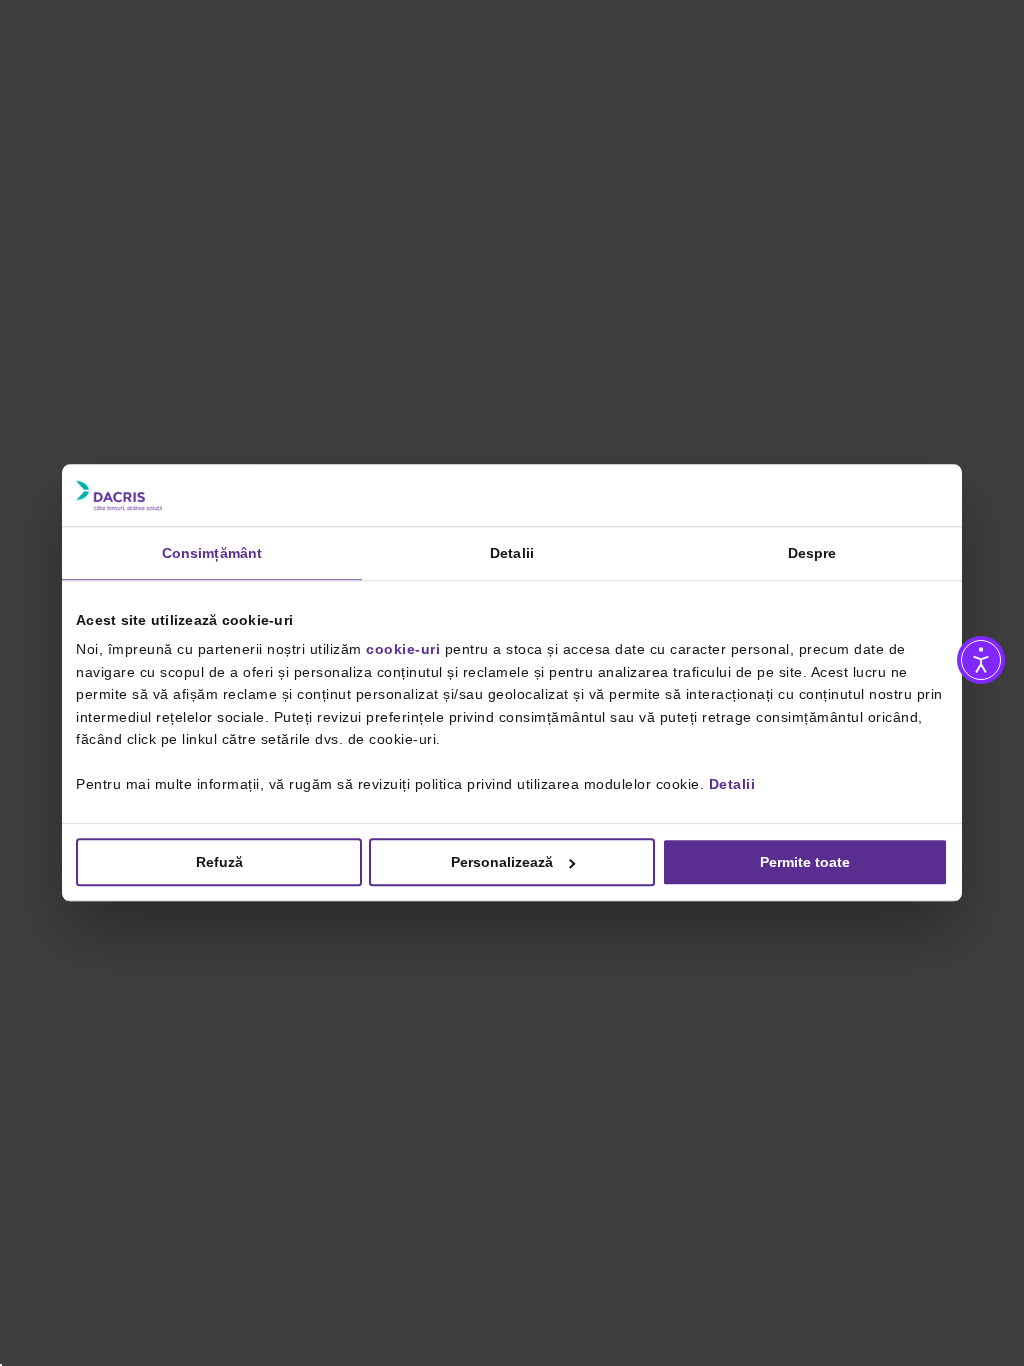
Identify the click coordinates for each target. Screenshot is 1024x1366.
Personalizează (502, 863)
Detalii (732, 784)
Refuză (219, 863)
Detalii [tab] (512, 553)
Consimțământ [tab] (212, 553)
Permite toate (805, 863)
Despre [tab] (812, 553)
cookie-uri (403, 650)
